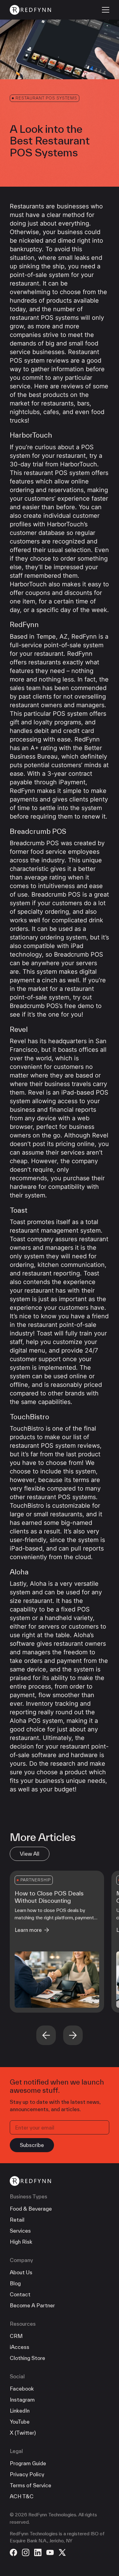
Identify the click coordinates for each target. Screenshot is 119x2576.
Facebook (22, 2389)
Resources (23, 2324)
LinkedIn (20, 2411)
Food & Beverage (31, 2209)
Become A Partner (32, 2305)
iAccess (20, 2347)
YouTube (20, 2422)
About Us (21, 2272)
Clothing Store (27, 2358)
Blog (15, 2283)
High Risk (21, 2242)
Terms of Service (31, 2485)
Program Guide (28, 2463)
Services (20, 2231)
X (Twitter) (23, 2433)
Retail (17, 2220)
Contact (20, 2294)
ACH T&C (22, 2496)
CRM (16, 2336)
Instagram (22, 2400)
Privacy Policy (27, 2474)
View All (30, 1854)
